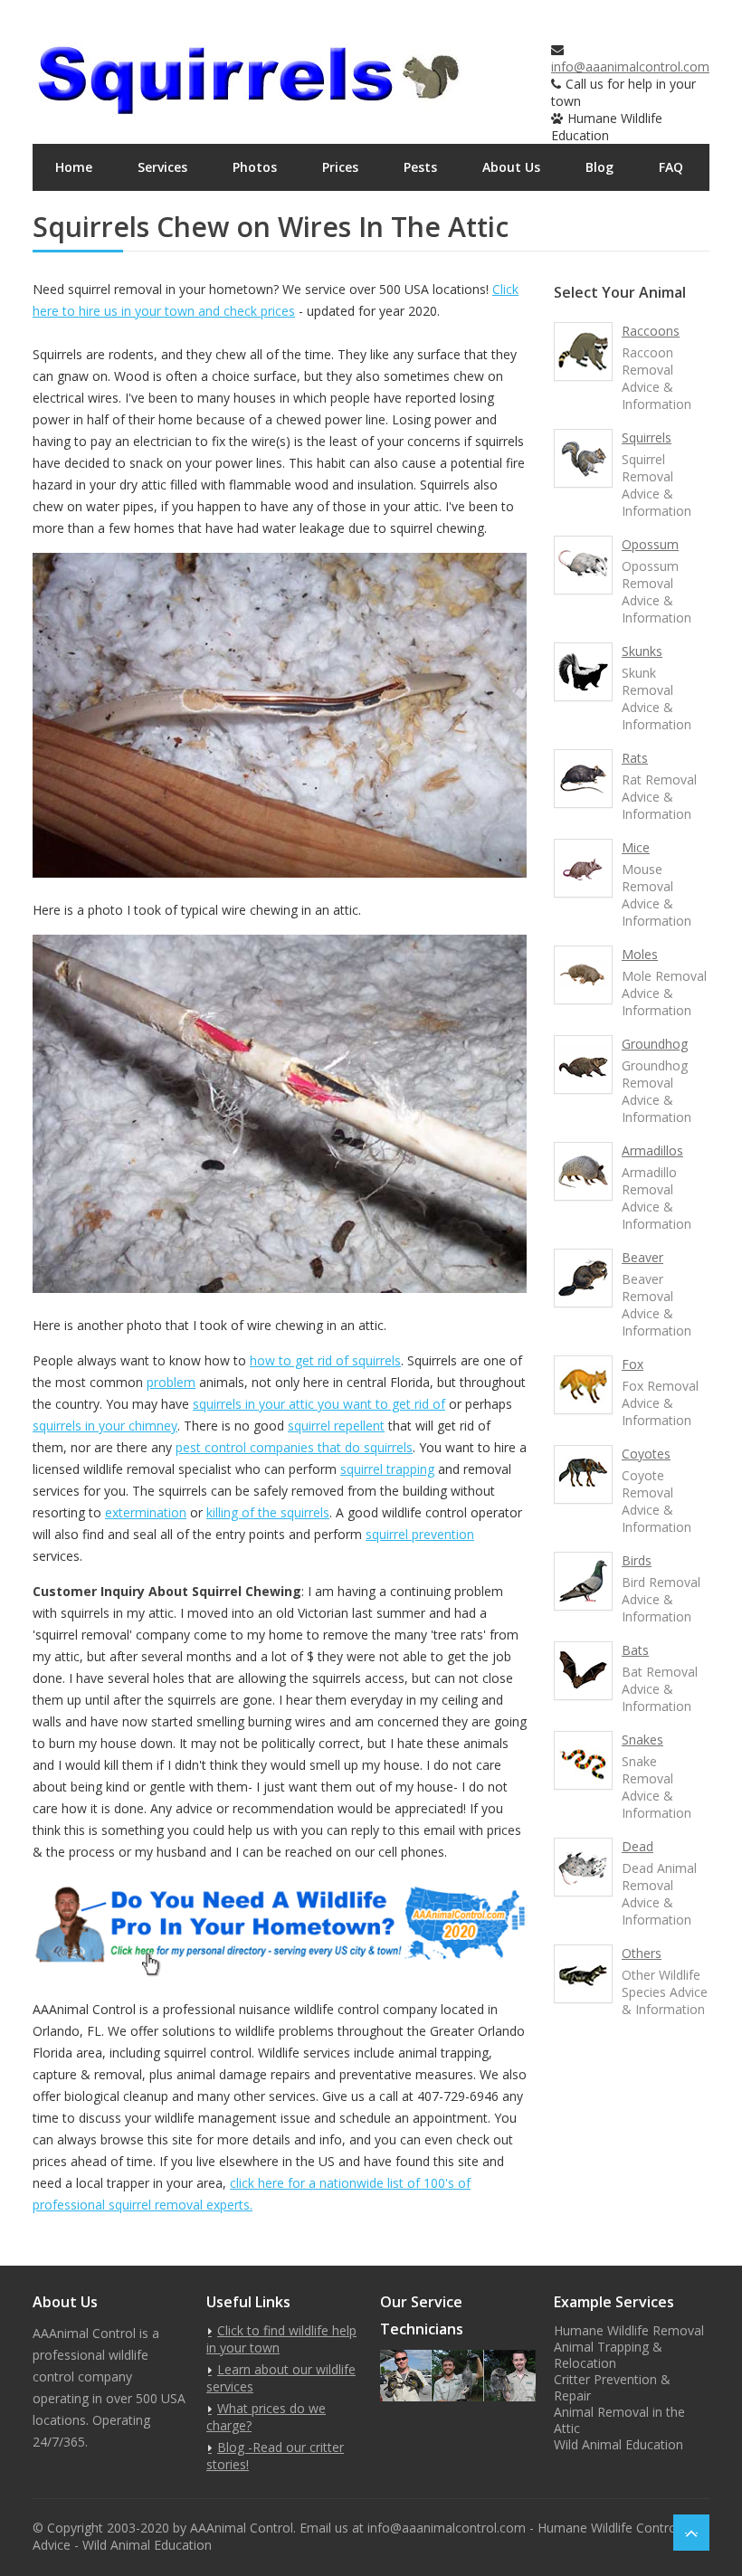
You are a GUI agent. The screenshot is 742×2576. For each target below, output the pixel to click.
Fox (633, 1364)
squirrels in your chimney (105, 1426)
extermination (146, 1512)
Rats (635, 758)
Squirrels (647, 437)
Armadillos (652, 1150)
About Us (511, 167)
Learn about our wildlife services (281, 2378)
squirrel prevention (420, 1534)
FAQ (671, 167)
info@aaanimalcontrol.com (630, 67)
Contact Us (90, 214)
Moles (640, 954)
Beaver (642, 1257)
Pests (420, 167)
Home (74, 167)
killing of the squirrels (268, 1512)
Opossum (650, 544)
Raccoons (651, 331)
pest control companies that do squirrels (294, 1447)
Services (162, 167)
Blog (599, 167)
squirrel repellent (336, 1426)
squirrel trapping (387, 1469)
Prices (340, 167)
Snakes (642, 1740)
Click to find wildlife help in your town (281, 2339)
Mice (636, 847)
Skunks (642, 651)
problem (171, 1382)
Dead (637, 1846)
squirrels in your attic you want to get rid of (319, 1404)
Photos (255, 167)
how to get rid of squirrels (325, 1360)
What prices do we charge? (266, 2417)
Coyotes (646, 1454)
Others (642, 1953)
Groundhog (655, 1044)
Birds (637, 1560)
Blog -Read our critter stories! (275, 2456)
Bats (635, 1650)
